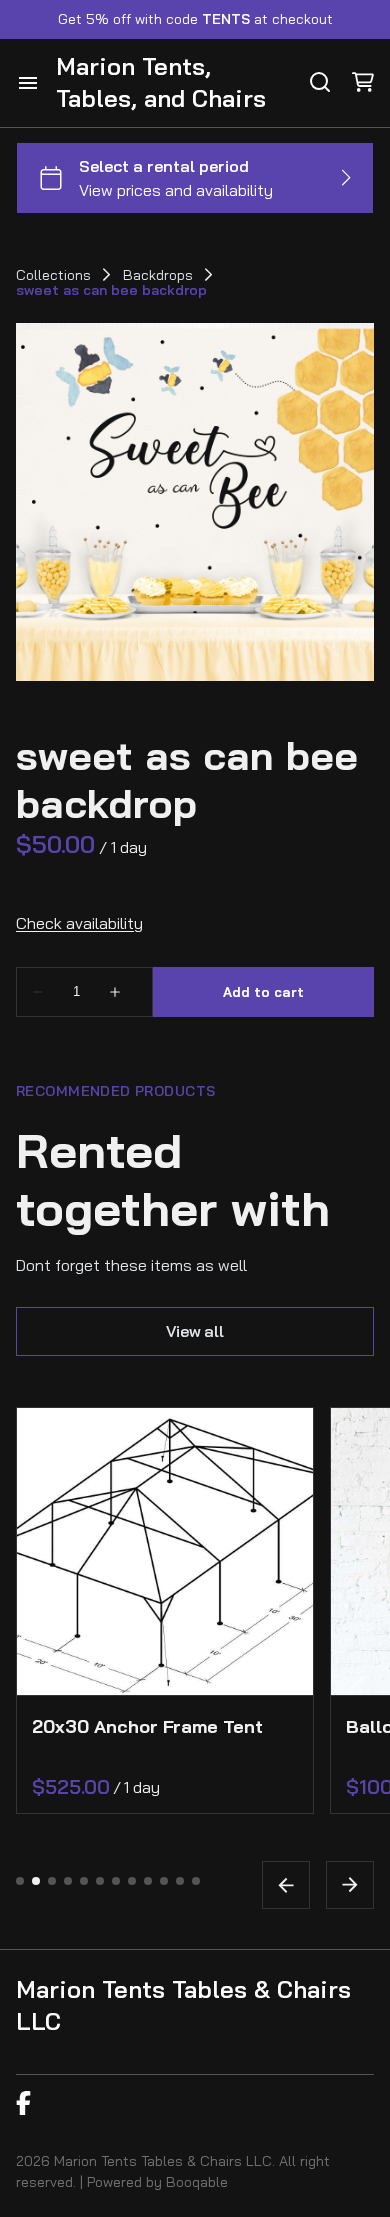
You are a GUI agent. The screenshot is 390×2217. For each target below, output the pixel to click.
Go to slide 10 (164, 1881)
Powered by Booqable (157, 2182)
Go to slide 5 (84, 1881)
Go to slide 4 (68, 1881)
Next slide (350, 1885)
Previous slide (286, 1885)
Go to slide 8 (132, 1881)
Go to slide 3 (52, 1881)
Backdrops (158, 275)
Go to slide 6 (100, 1881)
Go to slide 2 (36, 1881)
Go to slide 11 (180, 1881)
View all (195, 1331)
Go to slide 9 (148, 1881)
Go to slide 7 (116, 1881)
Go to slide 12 (196, 1881)
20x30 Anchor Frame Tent (147, 1726)
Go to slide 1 (20, 1881)
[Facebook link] (23, 2103)
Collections (53, 275)
